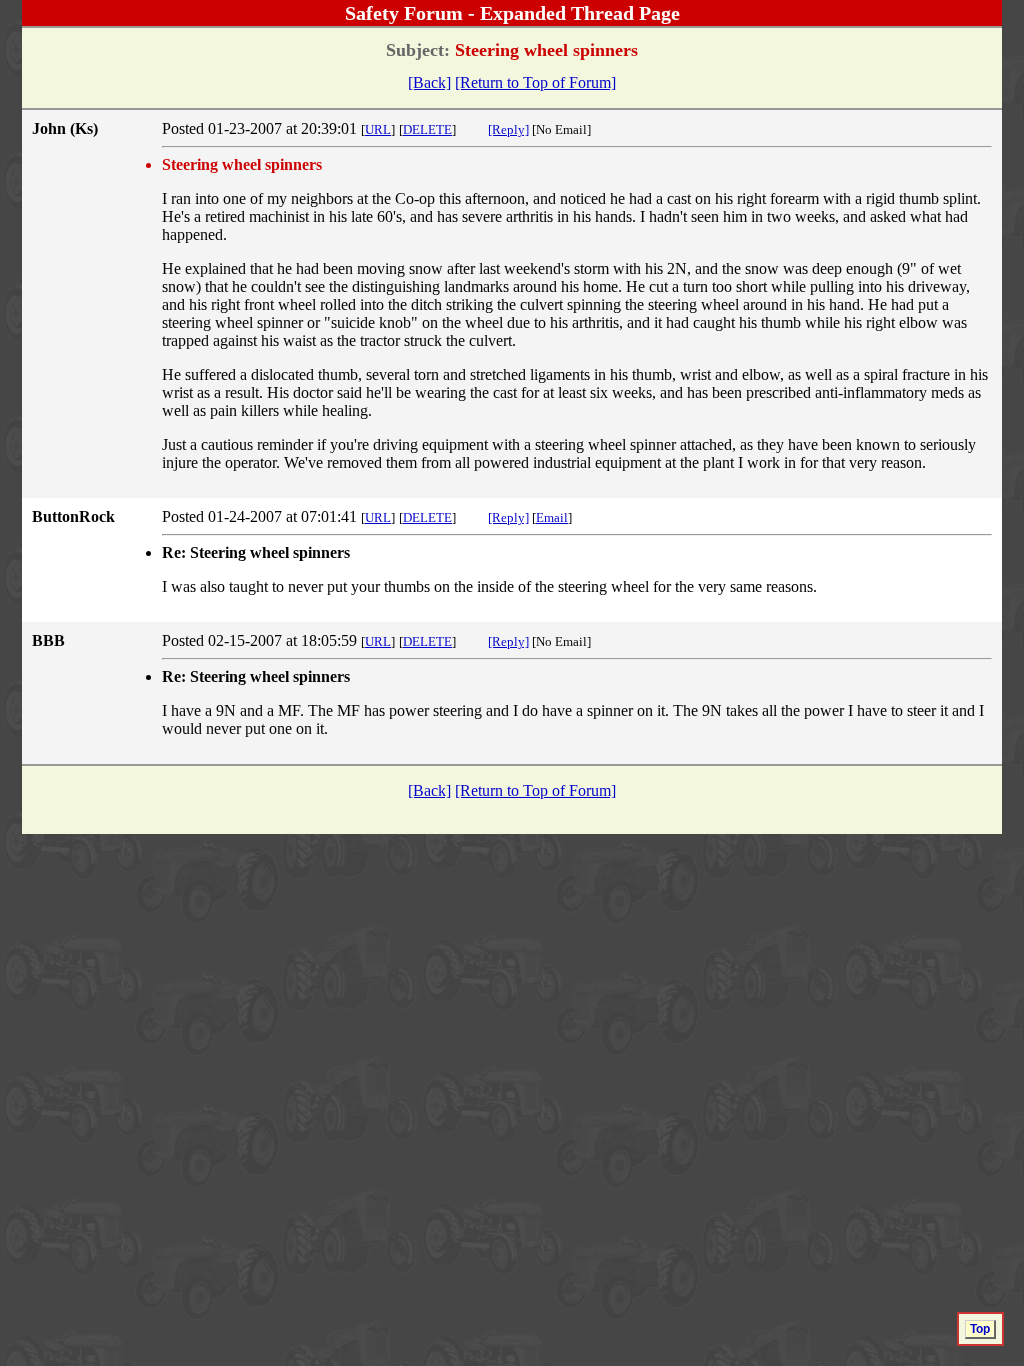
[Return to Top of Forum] (535, 82)
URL (378, 129)
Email (552, 517)
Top (980, 1329)
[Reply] (508, 129)
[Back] (429, 82)
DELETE (427, 129)
